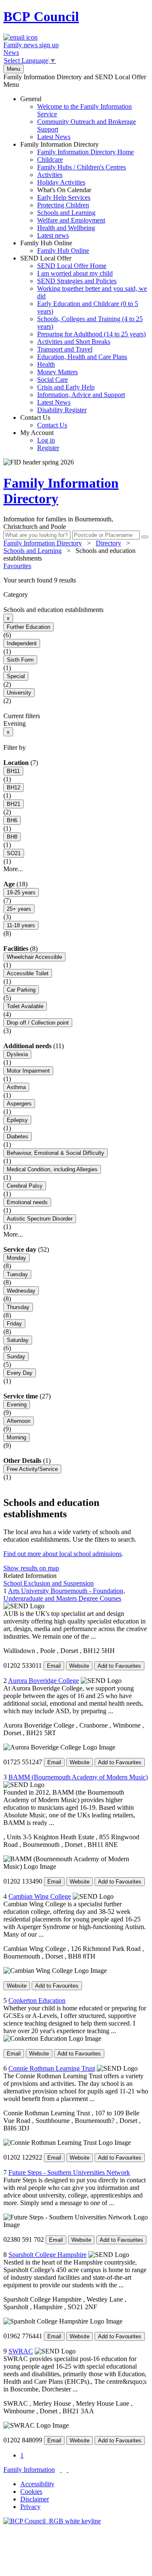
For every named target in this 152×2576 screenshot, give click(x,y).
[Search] (145, 537)
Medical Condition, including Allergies (52, 1169)
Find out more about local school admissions (62, 1554)
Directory (109, 543)
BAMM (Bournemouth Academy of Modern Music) (78, 1777)
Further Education (28, 627)
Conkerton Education (37, 2000)
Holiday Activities (61, 182)
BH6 (12, 820)
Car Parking (21, 990)
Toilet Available (25, 1006)
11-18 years (21, 925)
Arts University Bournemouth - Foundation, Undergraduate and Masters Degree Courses (64, 1595)
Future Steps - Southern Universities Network (69, 2172)
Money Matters (57, 372)
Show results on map (31, 1568)
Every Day (20, 1373)
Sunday (16, 1356)
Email (54, 1666)
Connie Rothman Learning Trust (52, 2068)
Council (41, 16)
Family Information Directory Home (85, 152)
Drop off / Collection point (38, 1023)
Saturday (18, 1340)
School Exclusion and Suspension (49, 1583)
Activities (50, 175)
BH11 (13, 771)
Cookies (31, 2491)
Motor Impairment (28, 1071)
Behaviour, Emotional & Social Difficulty (56, 1153)
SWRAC (21, 2351)
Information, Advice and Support (81, 395)
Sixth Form (20, 660)
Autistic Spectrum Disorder (40, 1219)
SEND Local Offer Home (72, 266)
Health (46, 364)
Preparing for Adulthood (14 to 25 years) (91, 334)
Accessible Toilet (28, 973)
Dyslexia (17, 1054)
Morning (16, 1437)
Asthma (16, 1087)
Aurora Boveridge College (43, 1681)
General (78, 118)
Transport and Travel (65, 349)
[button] (76, 580)
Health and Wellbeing (66, 228)
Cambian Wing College (40, 1896)
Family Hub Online (55, 247)
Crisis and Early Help (66, 387)
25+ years (19, 909)
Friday (14, 1324)
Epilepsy (17, 1120)
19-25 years (21, 892)
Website (79, 1666)
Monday (16, 1258)
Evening (17, 1405)
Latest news (53, 235)
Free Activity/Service (32, 1469)
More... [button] (13, 869)
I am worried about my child (75, 273)
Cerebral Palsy (25, 1186)
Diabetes (18, 1136)
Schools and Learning (66, 213)
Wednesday (21, 1291)
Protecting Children (63, 205)
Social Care (53, 380)
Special (16, 676)
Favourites (17, 566)
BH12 (14, 788)
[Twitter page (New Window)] (61, 2470)
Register (48, 448)
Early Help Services (64, 197)
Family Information (29, 2470)
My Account (40, 440)
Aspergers (19, 1104)
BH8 (12, 837)
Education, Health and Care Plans (82, 357)
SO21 (14, 853)
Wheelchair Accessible (34, 957)
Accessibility (37, 2484)
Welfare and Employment (71, 220)
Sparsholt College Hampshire (47, 2255)
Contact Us (44, 421)
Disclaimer (35, 2499)
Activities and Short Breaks (74, 342)
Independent (22, 643)
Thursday (18, 1307)
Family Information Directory (77, 190)
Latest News (54, 137)
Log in (46, 440)
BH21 (14, 804)
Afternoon (19, 1421)
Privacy (30, 2507)
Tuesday (17, 1274)
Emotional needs (27, 1202)
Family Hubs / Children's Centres (81, 167)
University (19, 693)
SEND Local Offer (84, 334)
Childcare (50, 160)
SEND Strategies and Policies (77, 281)
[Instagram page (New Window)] (68, 2470)
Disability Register (62, 410)
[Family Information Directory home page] (52, 2521)
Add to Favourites (119, 1666)
